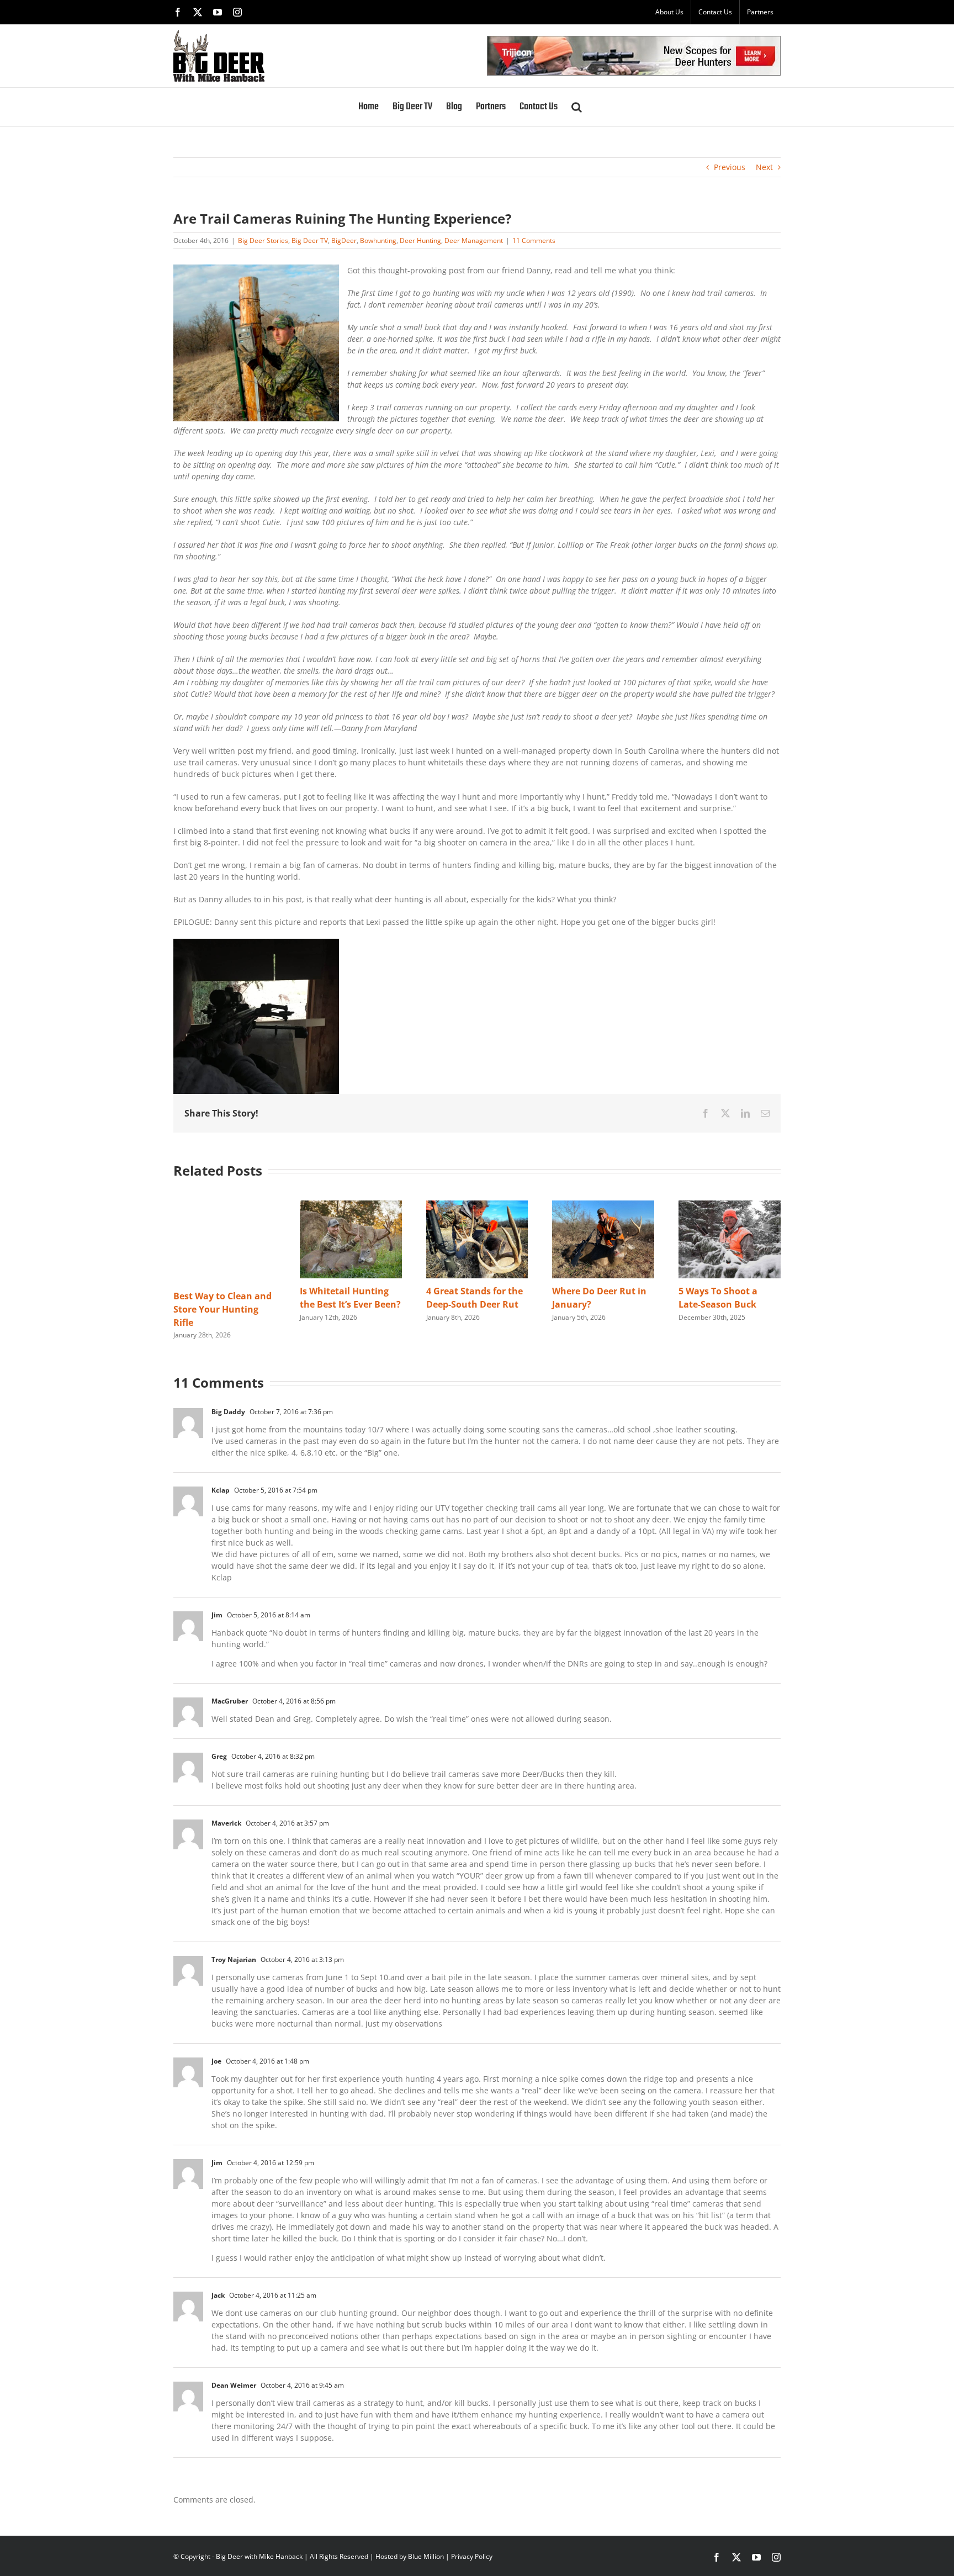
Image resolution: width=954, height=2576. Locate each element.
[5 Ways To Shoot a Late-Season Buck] (730, 1206)
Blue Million (426, 2556)
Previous (730, 167)
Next (764, 167)
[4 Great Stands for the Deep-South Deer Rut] (477, 1206)
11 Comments (534, 240)
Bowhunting (378, 240)
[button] (577, 107)
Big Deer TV (310, 240)
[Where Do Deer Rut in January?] (603, 1206)
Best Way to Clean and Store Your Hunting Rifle (222, 1309)
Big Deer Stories (263, 240)
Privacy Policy (472, 2556)
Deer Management (474, 240)
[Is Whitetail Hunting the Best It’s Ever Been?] (351, 1206)
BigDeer (344, 240)
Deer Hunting (420, 240)
